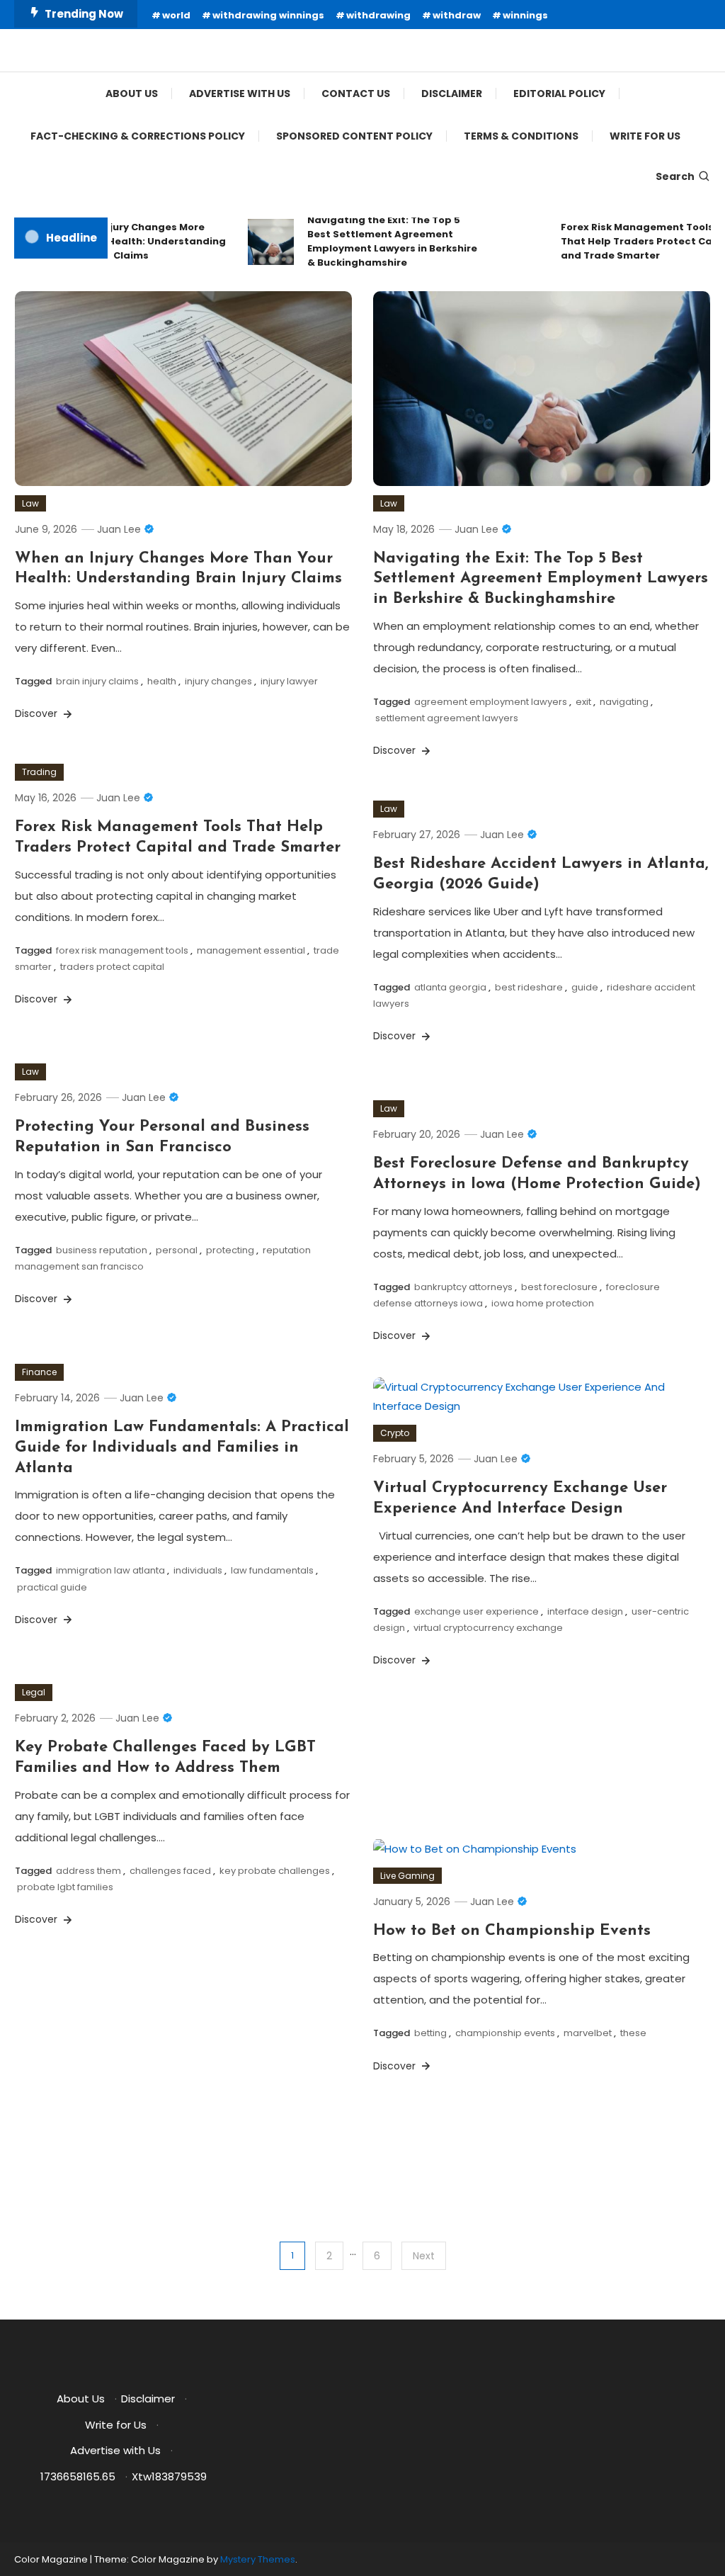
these (633, 2033)
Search (675, 176)
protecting (230, 1250)
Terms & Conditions (521, 136)
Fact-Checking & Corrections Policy (138, 136)
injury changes (218, 681)
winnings (525, 15)
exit (583, 702)
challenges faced (170, 1871)
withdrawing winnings (268, 15)
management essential (251, 950)
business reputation (102, 1250)
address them (89, 1871)
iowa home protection (543, 1303)
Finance (39, 1372)
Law (30, 503)
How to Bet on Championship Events (512, 1931)
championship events (505, 2033)
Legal (34, 1692)
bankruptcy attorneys (463, 1287)
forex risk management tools (122, 950)
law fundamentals (272, 1570)
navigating (624, 702)
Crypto (395, 1433)
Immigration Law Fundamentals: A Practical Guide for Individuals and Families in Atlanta (182, 1447)
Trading (39, 772)
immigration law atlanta (110, 1570)
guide (585, 987)
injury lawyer (289, 681)
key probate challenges (275, 1871)
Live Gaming (407, 1876)
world (176, 15)
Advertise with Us (240, 94)
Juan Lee (119, 529)
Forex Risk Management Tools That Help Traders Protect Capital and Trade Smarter (635, 241)
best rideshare (529, 987)
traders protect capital (112, 967)
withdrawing (378, 15)
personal (177, 1250)
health (162, 681)
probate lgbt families (65, 1887)
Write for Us (645, 136)
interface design (585, 1611)
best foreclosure (559, 1287)
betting (430, 2033)
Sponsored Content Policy (354, 136)
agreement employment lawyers (491, 702)
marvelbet (588, 2033)
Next (424, 2256)
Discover (38, 713)
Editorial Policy (559, 94)
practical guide (52, 1587)
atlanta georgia (450, 987)
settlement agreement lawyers (447, 718)
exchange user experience (476, 1611)
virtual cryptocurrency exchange (488, 1628)
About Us (132, 94)
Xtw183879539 (169, 2476)
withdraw (457, 15)
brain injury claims (97, 681)
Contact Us (356, 94)
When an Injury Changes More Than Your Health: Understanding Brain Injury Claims (126, 241)
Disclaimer (452, 94)
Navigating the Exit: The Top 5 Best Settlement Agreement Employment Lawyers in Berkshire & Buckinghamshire (378, 241)
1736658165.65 (78, 2476)
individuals (198, 1570)
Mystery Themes (258, 2559)
